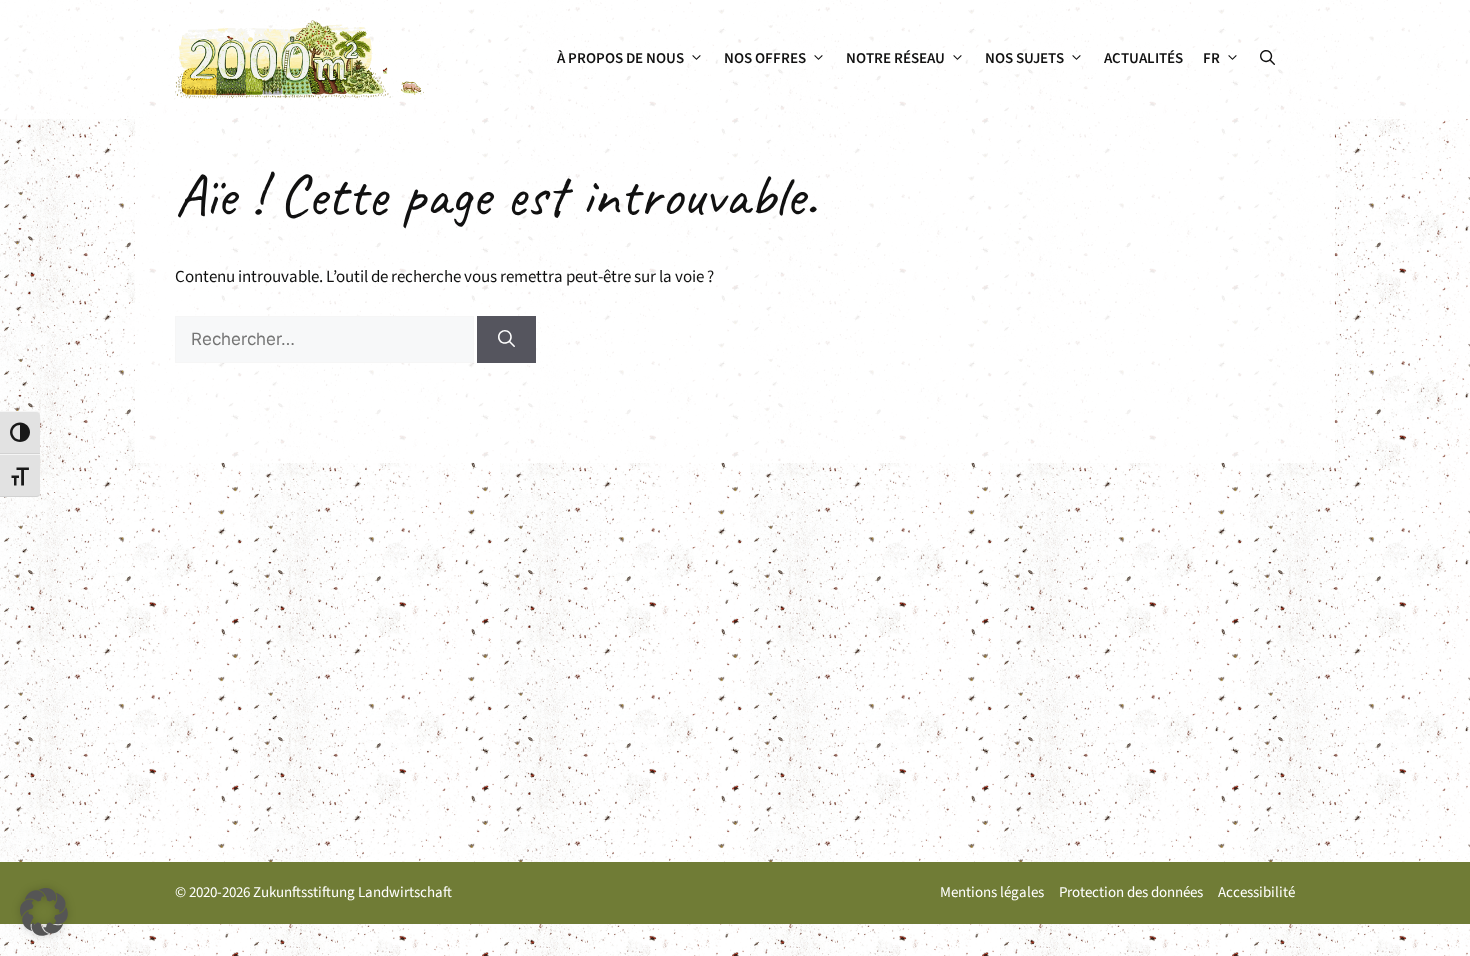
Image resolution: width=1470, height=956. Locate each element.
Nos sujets (1024, 58)
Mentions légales (992, 892)
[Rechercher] (506, 340)
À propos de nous (620, 58)
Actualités (1143, 58)
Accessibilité (1256, 892)
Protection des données (1131, 892)
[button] (1267, 59)
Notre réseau (895, 58)
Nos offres (765, 58)
